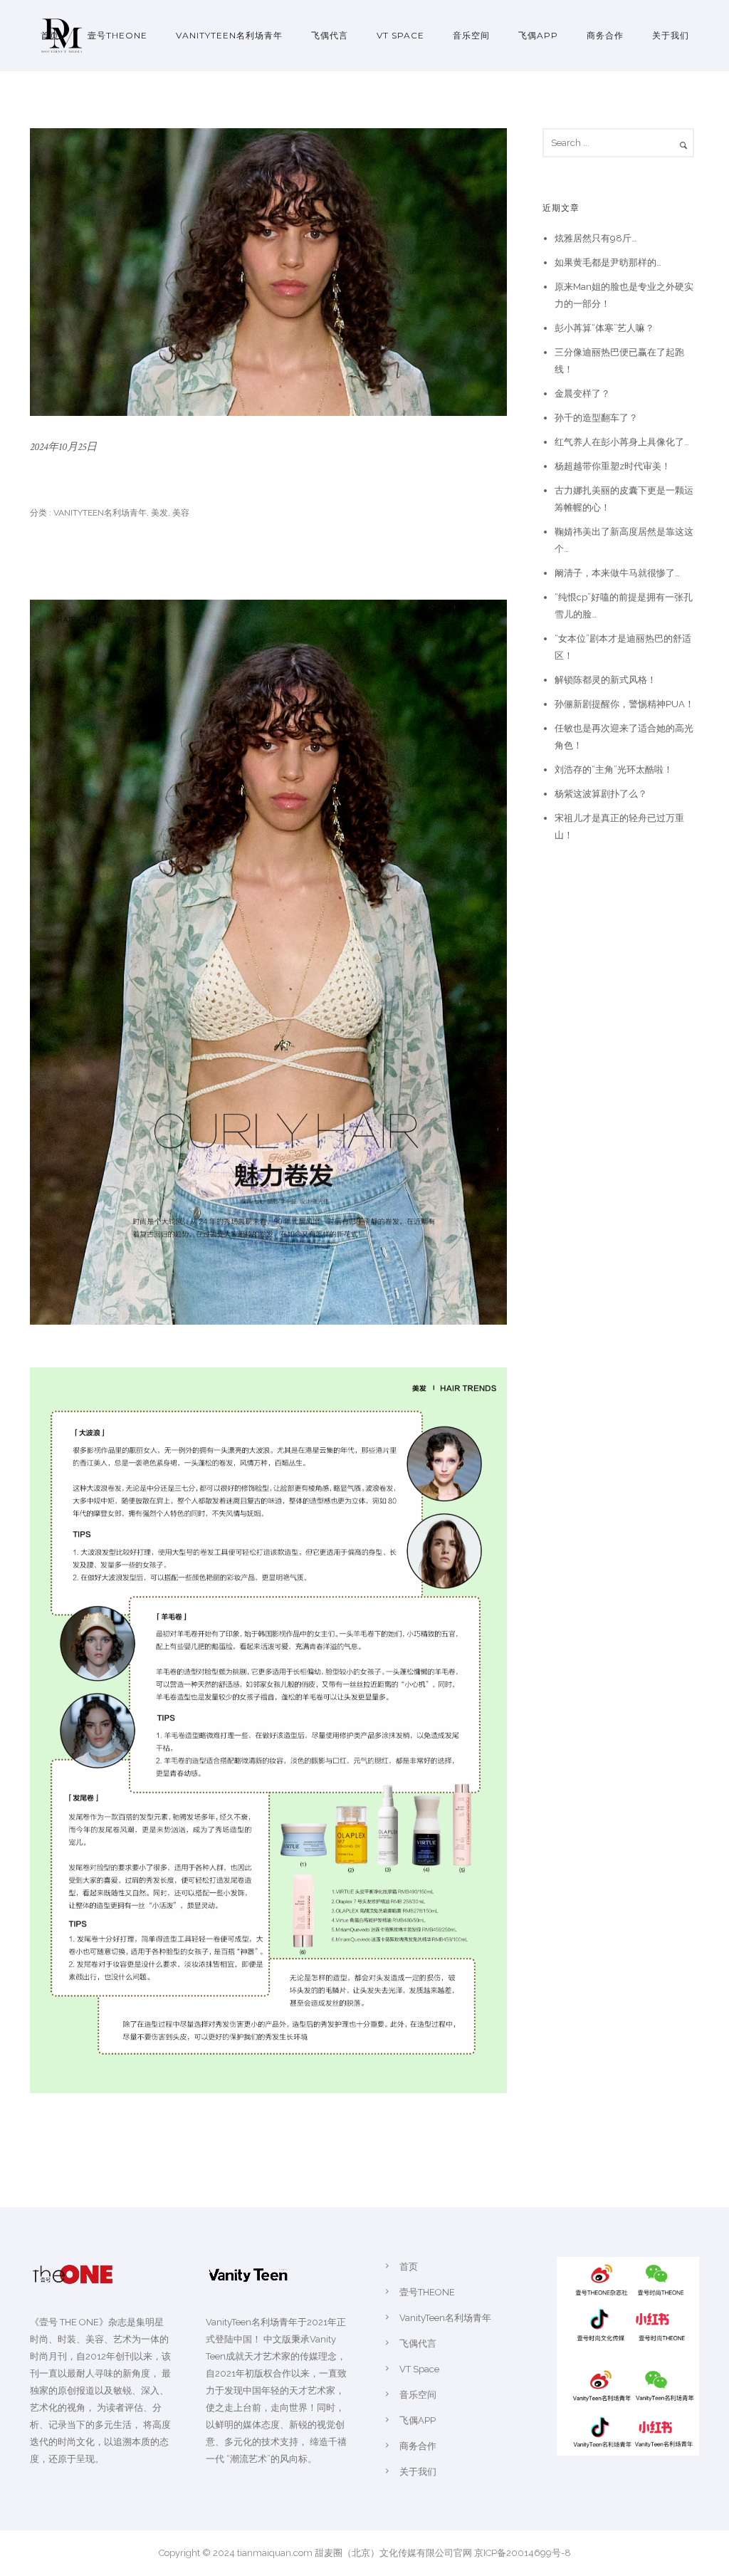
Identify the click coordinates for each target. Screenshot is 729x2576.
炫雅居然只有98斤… (596, 238)
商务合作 (605, 35)
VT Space (400, 35)
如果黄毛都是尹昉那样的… (608, 262)
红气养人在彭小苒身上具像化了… (622, 442)
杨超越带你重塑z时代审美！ (613, 466)
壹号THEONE (117, 35)
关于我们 (671, 35)
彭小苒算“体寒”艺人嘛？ (604, 328)
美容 (181, 513)
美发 (159, 513)
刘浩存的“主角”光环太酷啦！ (614, 770)
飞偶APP (538, 35)
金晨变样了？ (582, 393)
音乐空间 (471, 35)
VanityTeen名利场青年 (229, 35)
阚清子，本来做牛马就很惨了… (617, 573)
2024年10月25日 (63, 447)
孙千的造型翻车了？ (596, 418)
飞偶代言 (330, 35)
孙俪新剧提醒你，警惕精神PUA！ (624, 704)
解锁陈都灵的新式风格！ (605, 680)
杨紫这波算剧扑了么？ (601, 794)
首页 (50, 35)
